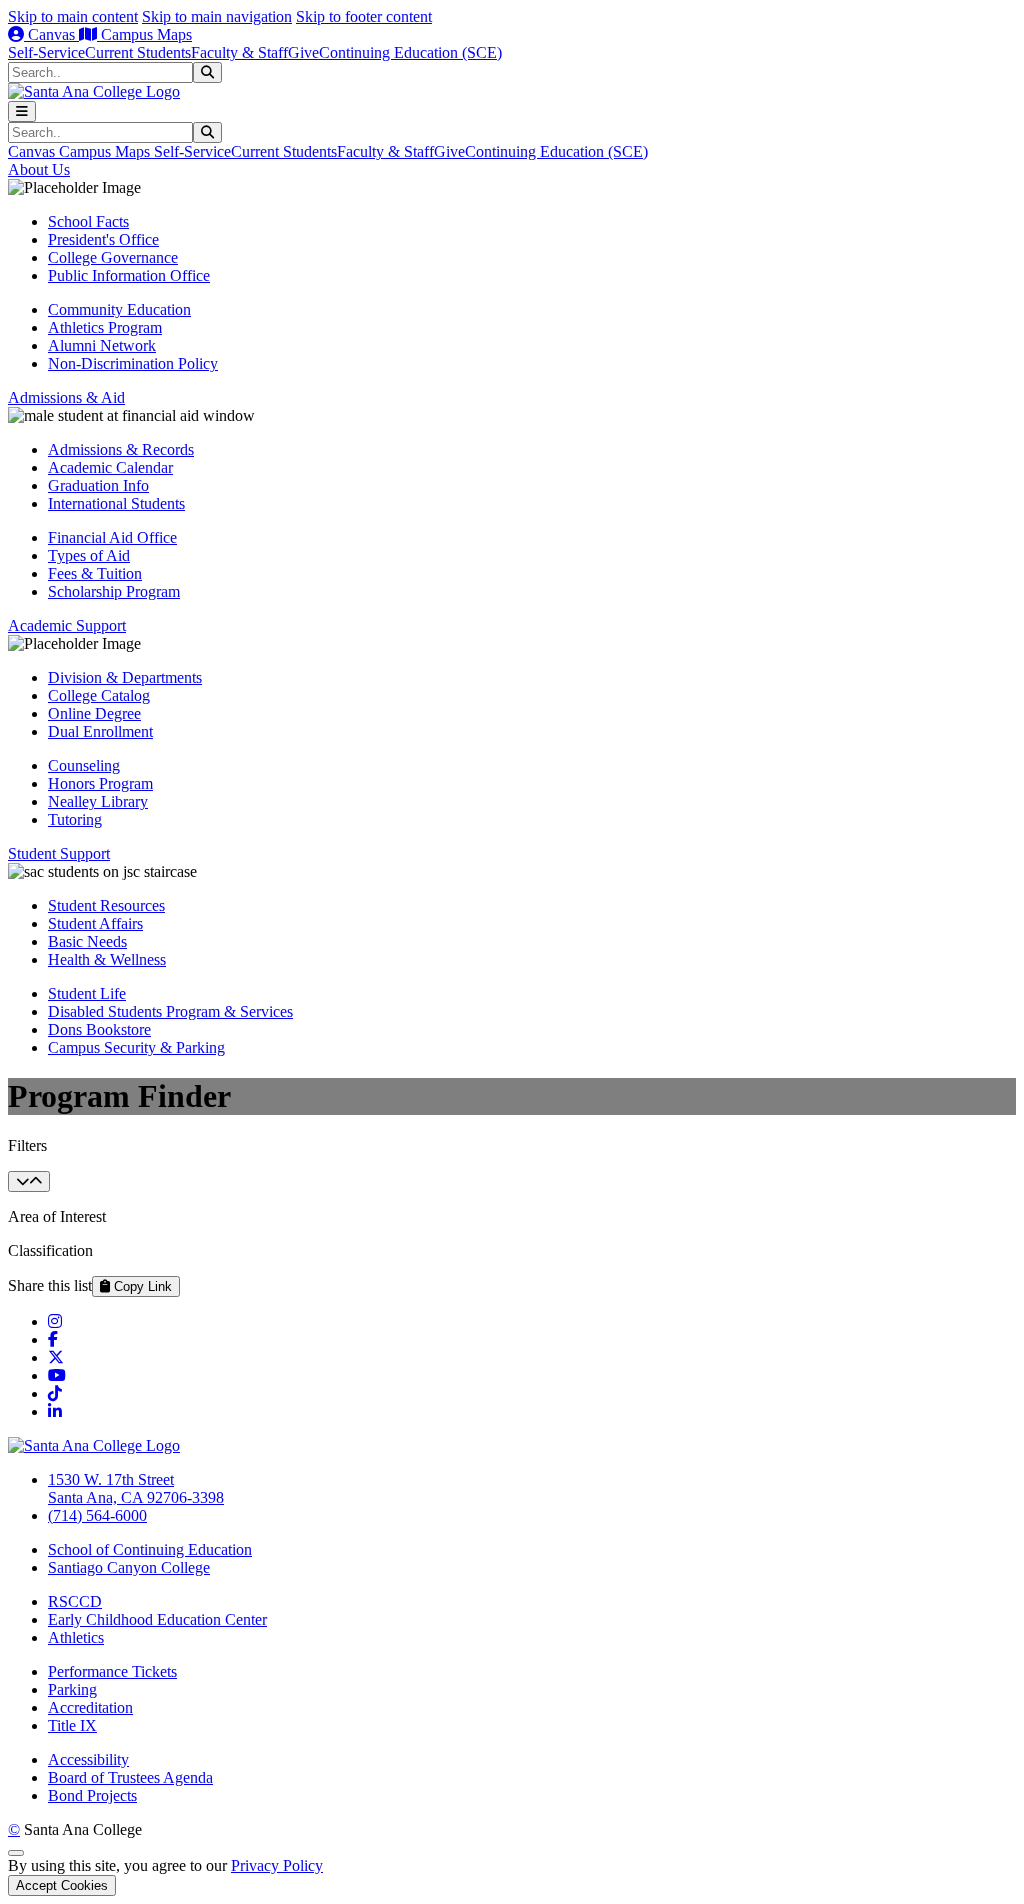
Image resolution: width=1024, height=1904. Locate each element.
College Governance (113, 257)
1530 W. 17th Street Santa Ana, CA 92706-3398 (136, 1488)
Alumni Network (102, 345)
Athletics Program (105, 327)
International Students (116, 503)
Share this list (50, 1285)
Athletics (76, 1637)
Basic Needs (87, 941)
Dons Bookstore (99, 1029)
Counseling (84, 765)
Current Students (138, 52)
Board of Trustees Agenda (130, 1777)
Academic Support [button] (67, 625)
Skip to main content (73, 16)
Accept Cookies (62, 1885)
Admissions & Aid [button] (66, 397)
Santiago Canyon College (129, 1567)
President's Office (103, 239)
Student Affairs (95, 923)
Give (303, 52)
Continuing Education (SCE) (410, 52)
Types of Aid (89, 555)
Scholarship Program (114, 591)
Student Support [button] (59, 853)
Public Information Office (129, 275)
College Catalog (99, 695)
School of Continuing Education (150, 1549)
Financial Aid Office (112, 537)
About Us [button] (39, 169)
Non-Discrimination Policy (133, 363)
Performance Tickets (112, 1671)
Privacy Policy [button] (277, 1865)
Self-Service (46, 52)
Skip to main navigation (217, 16)
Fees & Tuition (95, 573)
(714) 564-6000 (97, 1515)
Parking (72, 1689)
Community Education (119, 309)
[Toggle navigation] (22, 111)
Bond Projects (92, 1795)
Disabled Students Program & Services (170, 1011)
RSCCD (75, 1601)
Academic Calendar (110, 467)
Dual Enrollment (100, 731)
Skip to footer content (364, 16)
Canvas (51, 34)
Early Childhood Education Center (157, 1619)
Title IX (72, 1725)
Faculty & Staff (239, 52)
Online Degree (94, 713)
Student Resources (106, 905)
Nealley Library (98, 801)
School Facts (88, 221)
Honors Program (100, 783)
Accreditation (90, 1707)
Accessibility (88, 1759)
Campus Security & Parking (136, 1047)
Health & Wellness (107, 959)
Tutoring (75, 819)
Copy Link (141, 1286)
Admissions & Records (121, 449)
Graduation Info (98, 485)
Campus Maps (144, 34)
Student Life (87, 993)
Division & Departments (125, 677)
